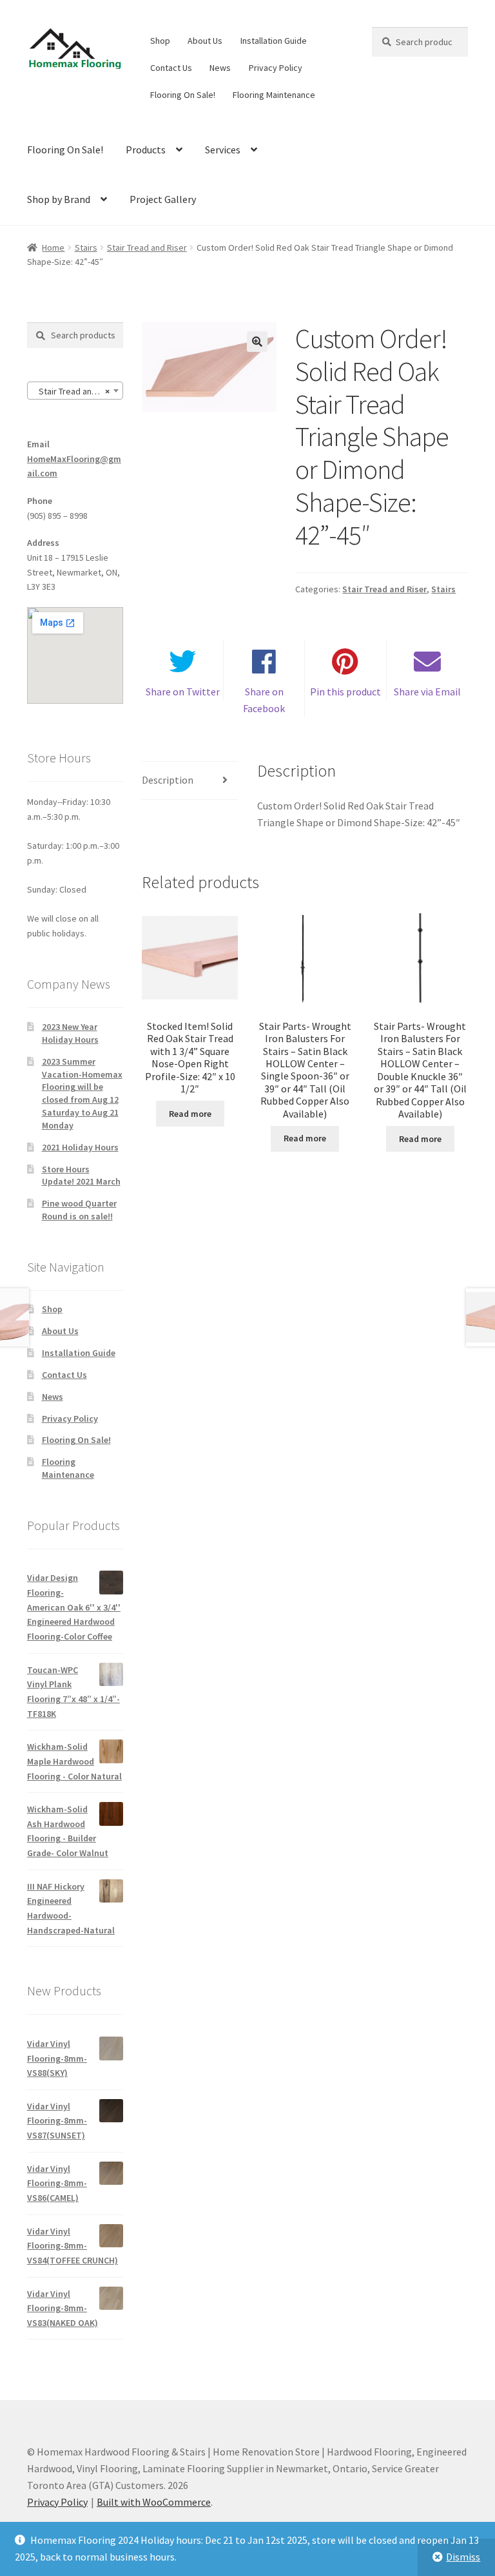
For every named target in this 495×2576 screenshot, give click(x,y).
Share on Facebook (264, 700)
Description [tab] (168, 780)
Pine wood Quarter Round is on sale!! (79, 1210)
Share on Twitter (183, 692)
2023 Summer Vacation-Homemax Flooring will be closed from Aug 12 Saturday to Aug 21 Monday (82, 1093)
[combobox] (75, 391)
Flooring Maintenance (274, 95)
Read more (190, 1114)
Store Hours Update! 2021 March (81, 1176)
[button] (257, 342)
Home (53, 247)
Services (223, 150)
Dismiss (463, 2557)
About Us (205, 41)
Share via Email (427, 692)
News (220, 68)
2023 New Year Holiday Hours (70, 1033)
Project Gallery (163, 199)
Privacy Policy (276, 68)
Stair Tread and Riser (147, 247)
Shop (160, 41)
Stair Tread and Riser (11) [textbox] (78, 391)
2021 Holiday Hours (80, 1147)
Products (146, 150)
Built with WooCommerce (154, 2502)
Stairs (86, 247)
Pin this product (345, 692)
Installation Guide (274, 41)
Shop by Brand (59, 199)
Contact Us (171, 68)
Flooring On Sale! (183, 95)
